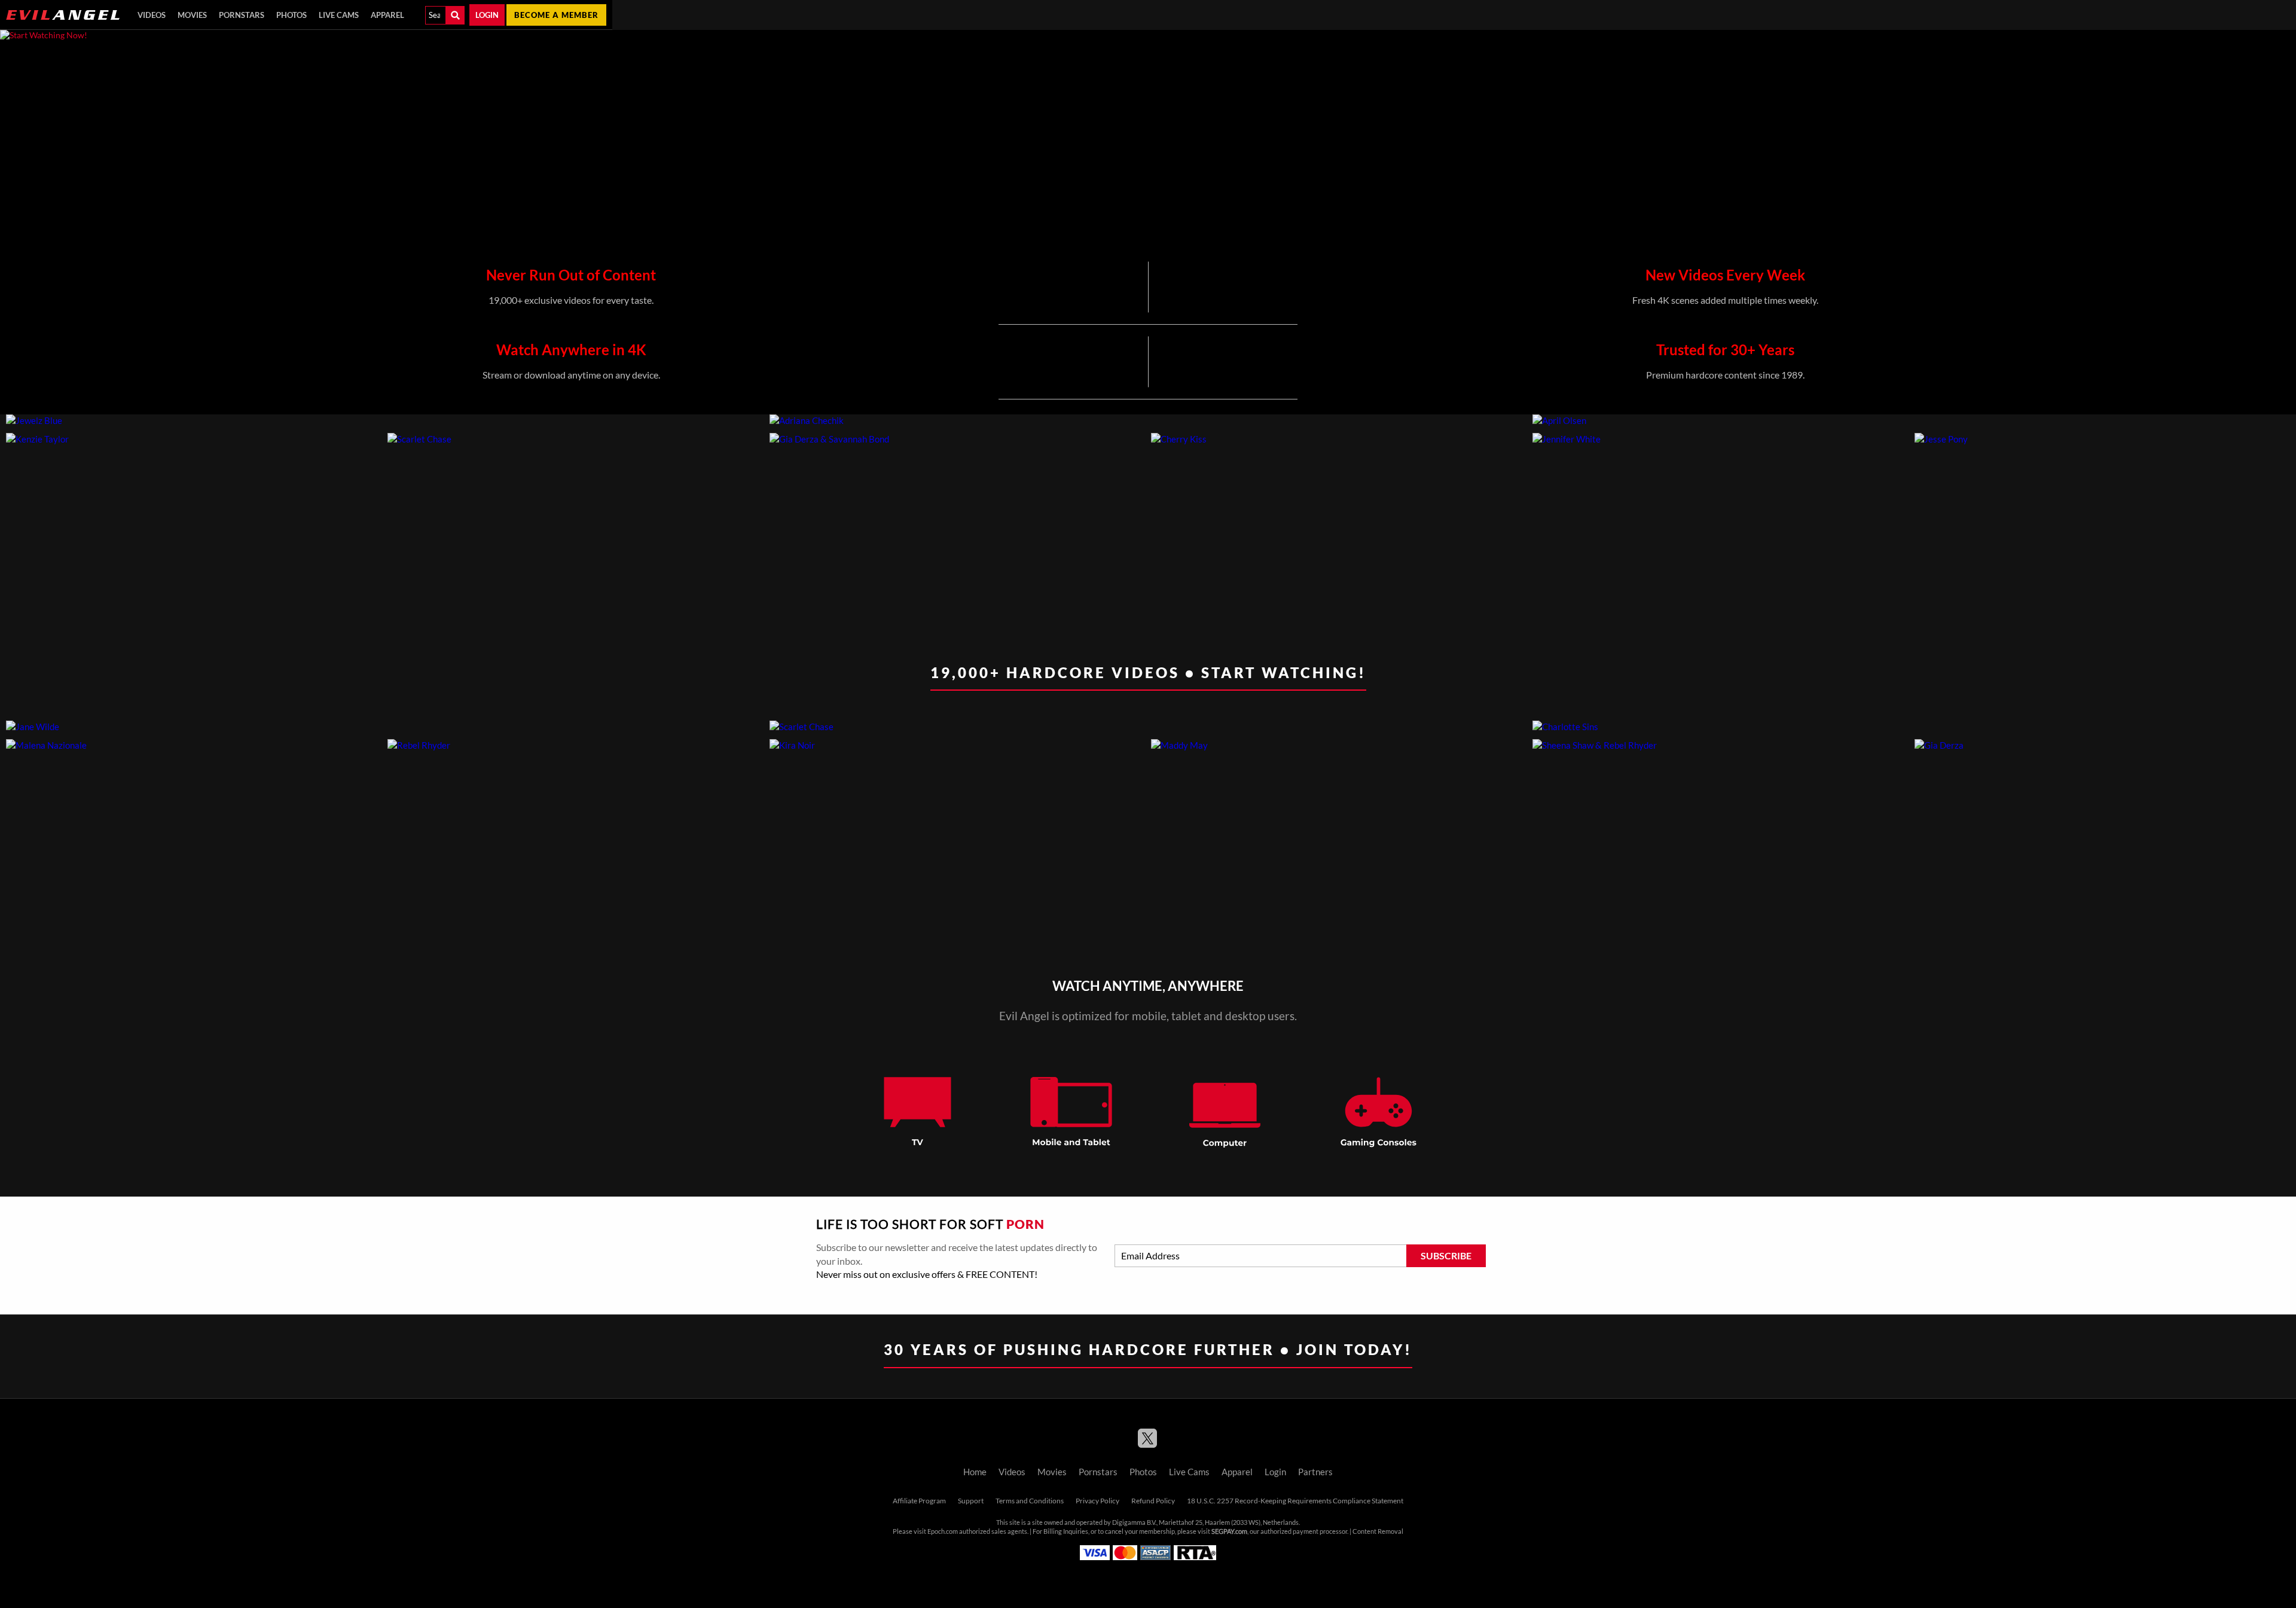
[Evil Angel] (63, 15)
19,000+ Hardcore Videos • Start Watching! (1148, 672)
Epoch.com (943, 1531)
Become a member (556, 15)
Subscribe (1446, 1256)
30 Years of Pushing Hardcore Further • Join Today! (1148, 1349)
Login (487, 15)
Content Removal (1378, 1531)
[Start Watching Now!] (306, 141)
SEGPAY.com (1229, 1531)
